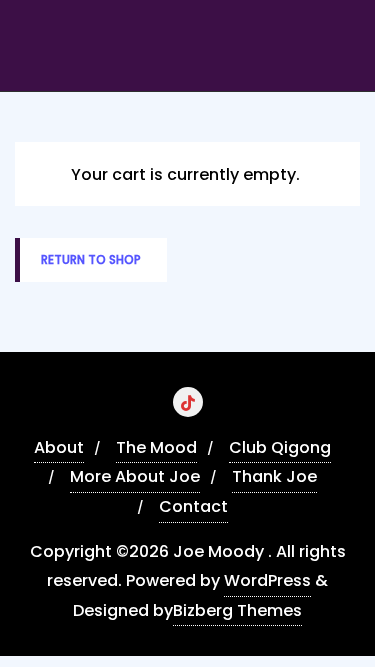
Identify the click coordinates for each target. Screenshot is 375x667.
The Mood (156, 447)
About (59, 447)
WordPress (267, 580)
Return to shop (91, 259)
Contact (193, 506)
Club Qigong (280, 447)
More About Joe (135, 476)
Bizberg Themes (237, 610)
